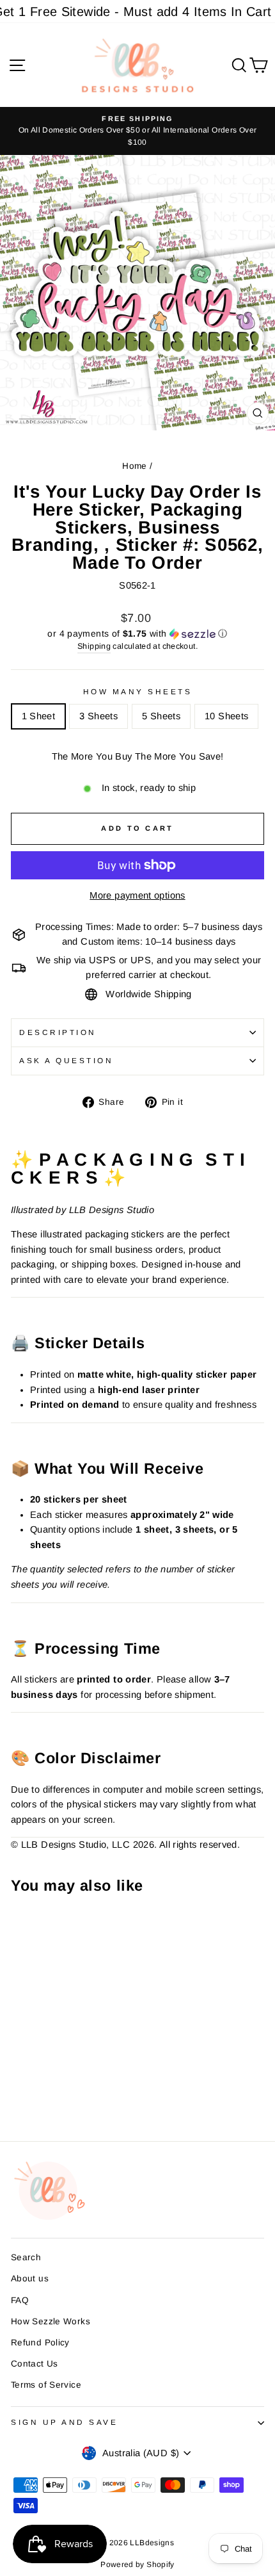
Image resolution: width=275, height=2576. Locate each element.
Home (134, 466)
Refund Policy (40, 2343)
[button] (137, 634)
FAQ (20, 2300)
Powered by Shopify (137, 2564)
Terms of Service (46, 2385)
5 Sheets (161, 716)
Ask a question (66, 1060)
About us (30, 2278)
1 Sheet (39, 716)
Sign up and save (65, 2422)
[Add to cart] (24, 1926)
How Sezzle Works (51, 2321)
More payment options (137, 895)
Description (58, 1032)
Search (26, 2257)
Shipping (94, 646)
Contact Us (35, 2364)
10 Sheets (226, 716)
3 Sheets (98, 716)
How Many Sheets (138, 691)
